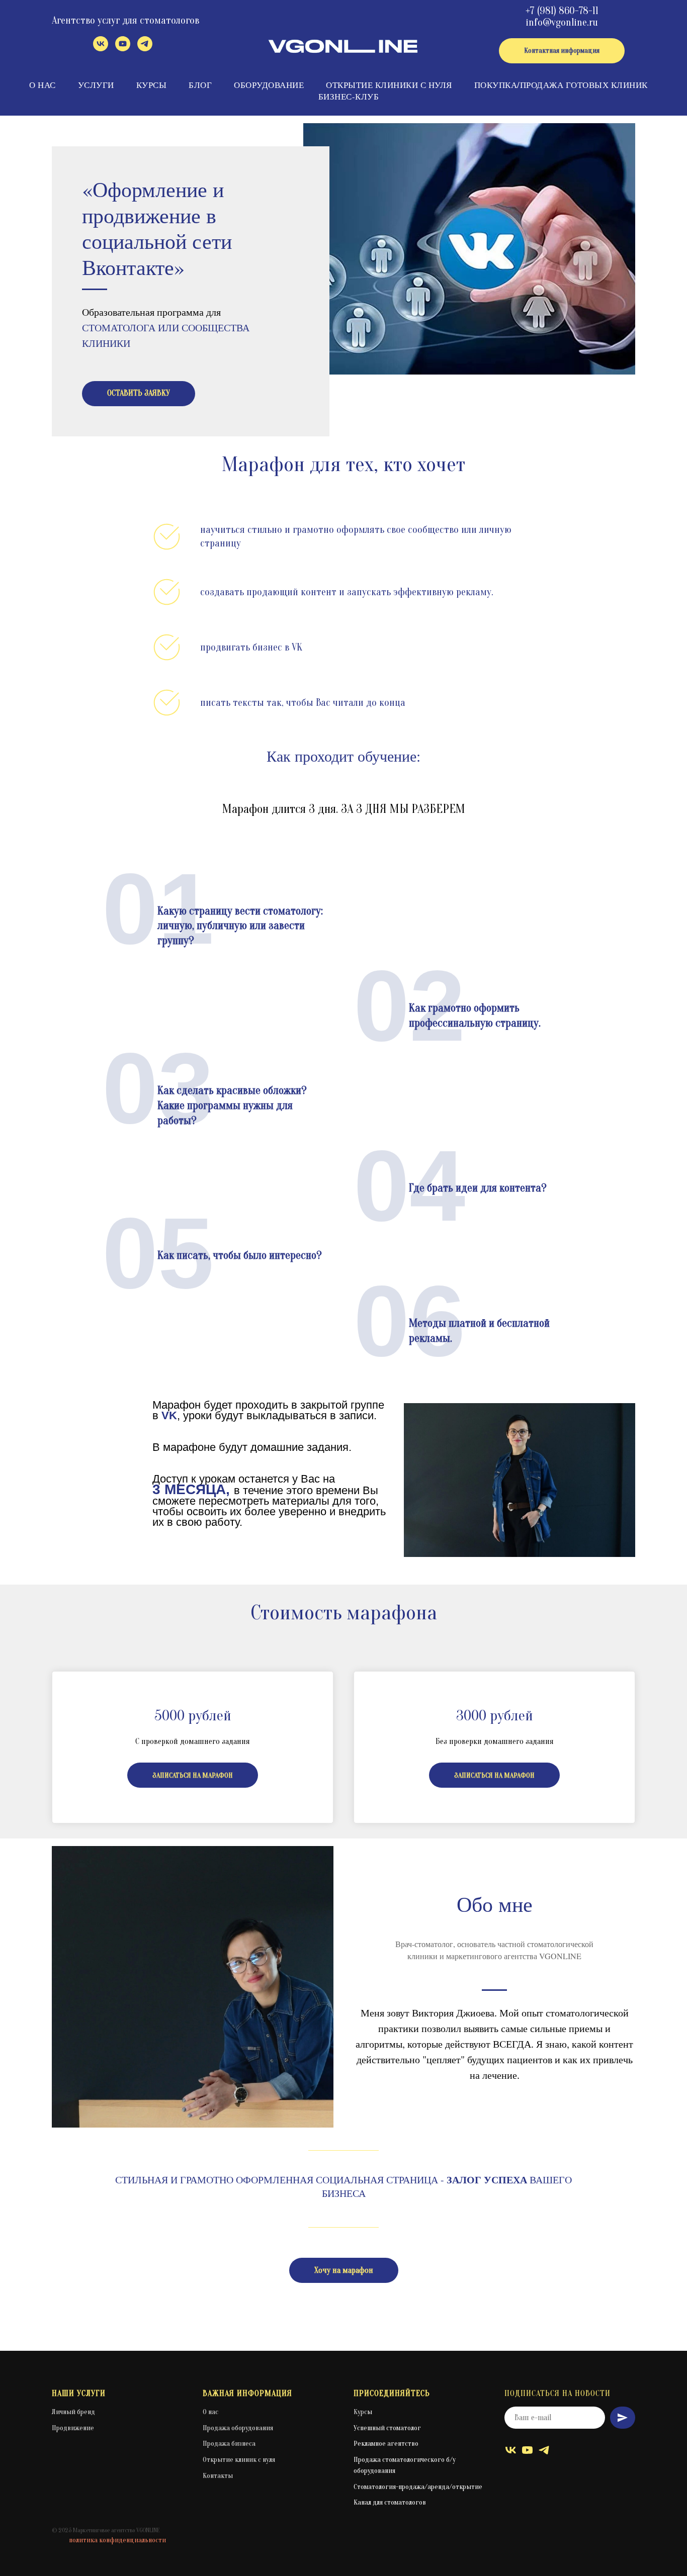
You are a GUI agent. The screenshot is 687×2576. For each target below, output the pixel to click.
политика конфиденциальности (117, 2540)
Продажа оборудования (238, 2428)
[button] (139, 394)
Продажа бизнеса (229, 2444)
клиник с (249, 2460)
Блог (200, 85)
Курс (360, 2412)
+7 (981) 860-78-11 (562, 11)
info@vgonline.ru (562, 22)
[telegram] (145, 49)
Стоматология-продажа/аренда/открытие (418, 2487)
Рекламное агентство (386, 2444)
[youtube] (123, 49)
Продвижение (73, 2428)
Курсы (152, 85)
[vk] (101, 49)
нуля (269, 2460)
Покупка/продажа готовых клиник (561, 85)
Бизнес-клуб (349, 96)
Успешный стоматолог (387, 2428)
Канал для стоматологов (390, 2502)
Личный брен (71, 2412)
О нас (42, 85)
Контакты (218, 2476)
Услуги (96, 85)
